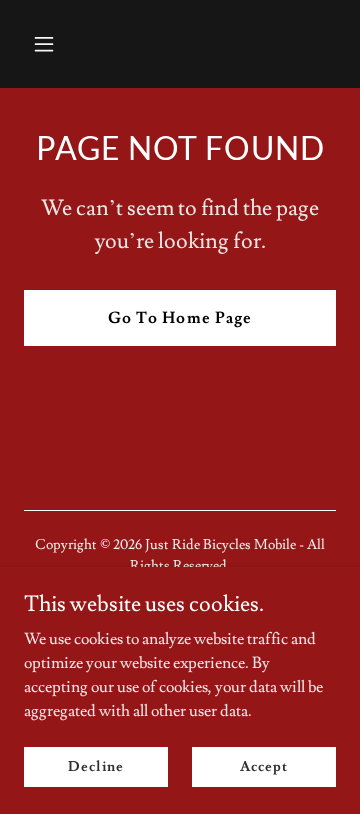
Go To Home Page (179, 318)
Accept (263, 766)
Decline (95, 766)
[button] (59, 44)
